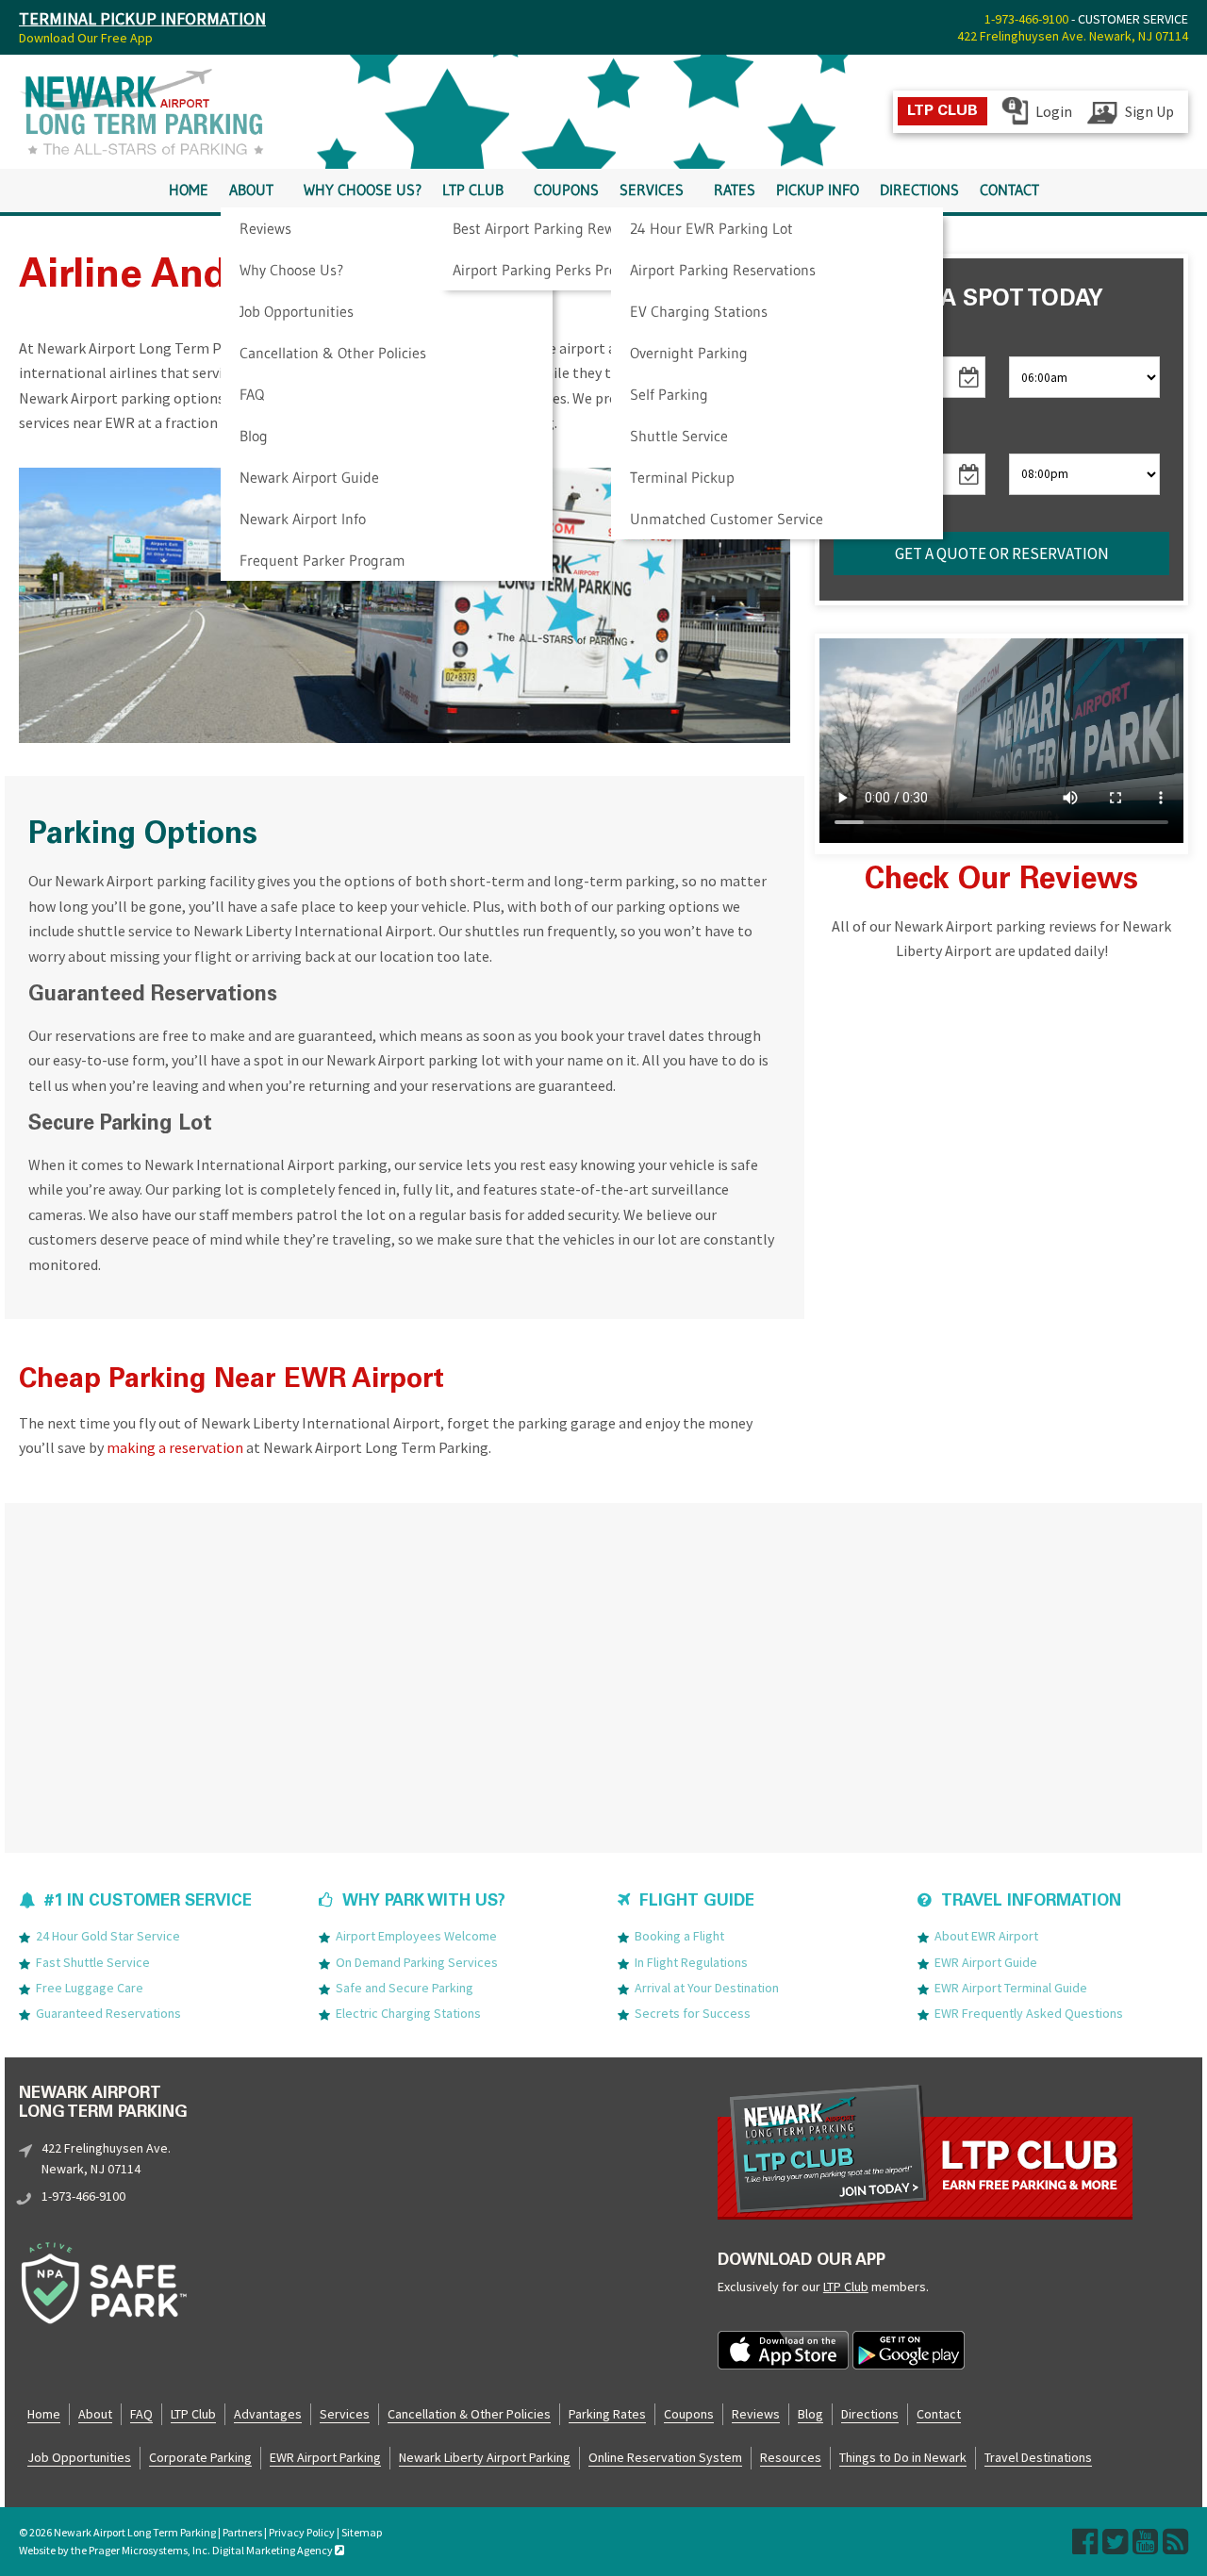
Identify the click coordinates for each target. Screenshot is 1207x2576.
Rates (735, 190)
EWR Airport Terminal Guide (1011, 1988)
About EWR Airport (986, 1936)
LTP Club (473, 190)
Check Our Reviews (1001, 882)
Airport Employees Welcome (416, 1936)
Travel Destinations (1038, 2457)
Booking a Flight (679, 1936)
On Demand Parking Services (417, 1962)
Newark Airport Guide (309, 477)
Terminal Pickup (682, 477)
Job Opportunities (297, 311)
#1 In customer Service (148, 1902)
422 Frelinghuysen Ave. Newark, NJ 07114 (1073, 36)
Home (189, 190)
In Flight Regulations (691, 1962)
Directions (919, 190)
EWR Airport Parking (325, 2457)
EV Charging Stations (699, 311)
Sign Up (1149, 111)
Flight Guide (697, 1902)
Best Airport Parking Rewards (548, 228)
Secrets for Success (693, 2013)
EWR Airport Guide (986, 1962)
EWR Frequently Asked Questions (1029, 2013)
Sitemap (362, 2532)
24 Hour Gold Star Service (108, 1936)
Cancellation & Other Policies (333, 353)
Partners (242, 2532)
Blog (254, 436)
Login (1054, 111)
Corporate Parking (200, 2457)
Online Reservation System (665, 2457)
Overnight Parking (689, 353)
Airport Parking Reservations (723, 270)
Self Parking (669, 394)
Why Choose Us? (291, 270)
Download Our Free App (86, 38)
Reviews (265, 228)
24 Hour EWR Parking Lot (711, 228)
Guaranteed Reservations (108, 2013)
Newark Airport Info (303, 519)
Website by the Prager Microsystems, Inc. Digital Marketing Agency (177, 2550)
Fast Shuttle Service (93, 1962)
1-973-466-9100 (1026, 19)
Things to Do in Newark (903, 2457)
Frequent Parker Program (322, 560)
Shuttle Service (679, 436)
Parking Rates (607, 2414)
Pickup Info (818, 190)
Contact (1009, 190)
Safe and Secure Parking (405, 1988)
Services (652, 190)
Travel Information (1031, 1902)
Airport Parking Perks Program (552, 270)
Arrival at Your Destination (707, 1988)
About (251, 190)
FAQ (252, 394)
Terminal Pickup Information (142, 18)
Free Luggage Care (90, 1988)
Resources (791, 2457)
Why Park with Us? (424, 1902)
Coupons (566, 190)
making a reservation (175, 1447)
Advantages (268, 2414)
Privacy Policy (302, 2532)
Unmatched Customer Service (727, 519)
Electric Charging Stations (408, 2013)
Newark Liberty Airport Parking (485, 2457)
